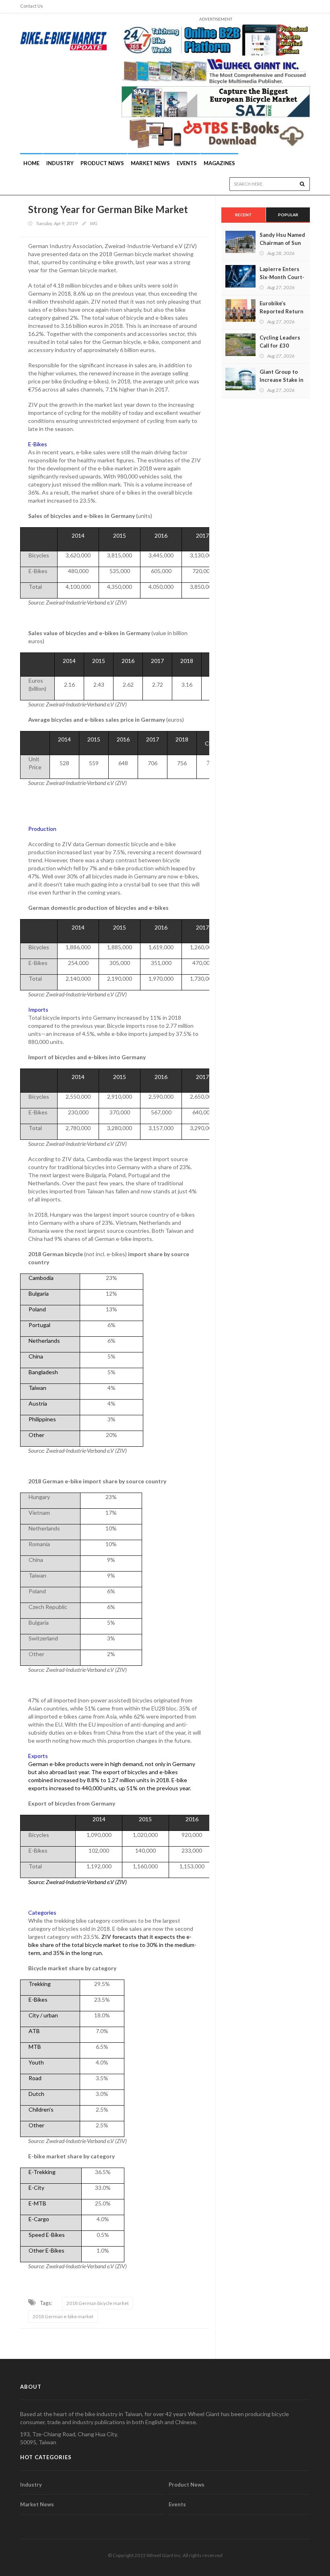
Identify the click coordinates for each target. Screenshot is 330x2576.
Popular (288, 215)
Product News (102, 163)
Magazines (219, 163)
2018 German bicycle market (98, 2303)
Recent (243, 215)
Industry (31, 2485)
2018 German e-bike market (63, 2316)
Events (187, 163)
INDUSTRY (60, 163)
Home (31, 163)
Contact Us (32, 6)
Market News (150, 163)
